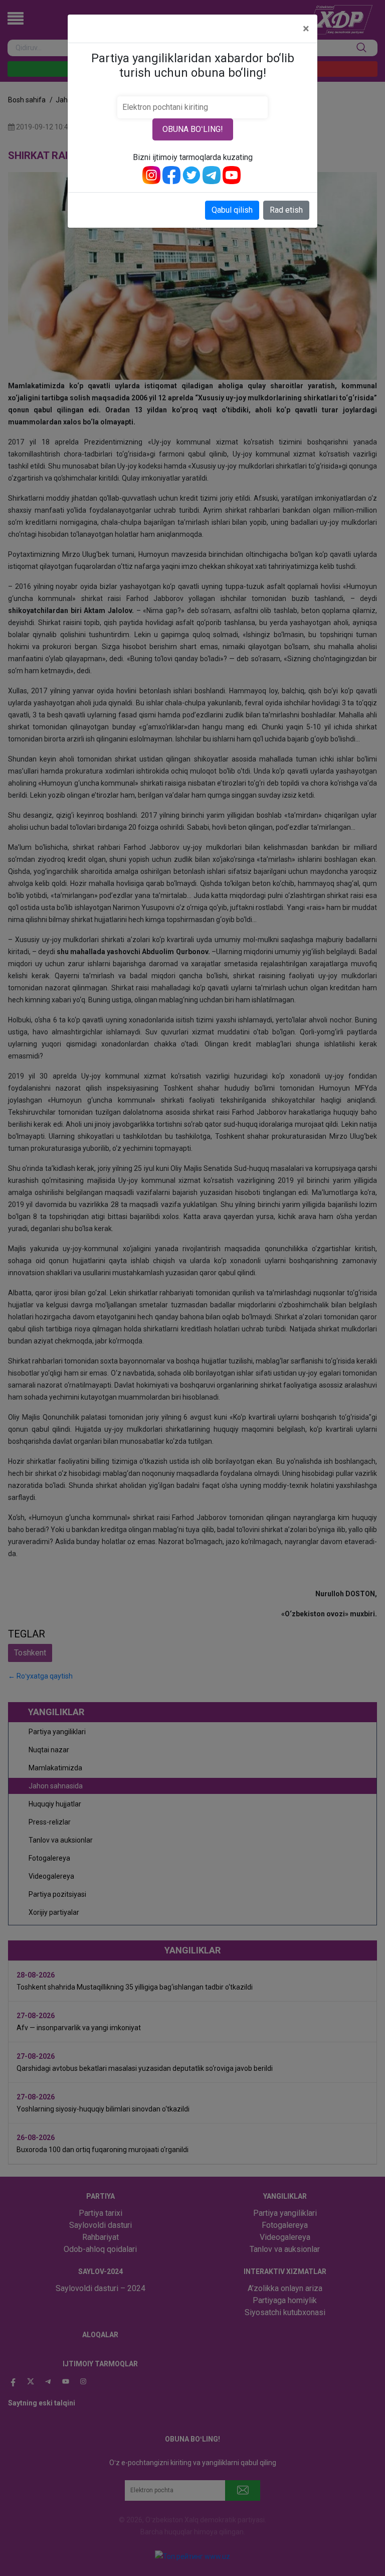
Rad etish (286, 210)
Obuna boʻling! (193, 129)
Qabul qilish (232, 210)
